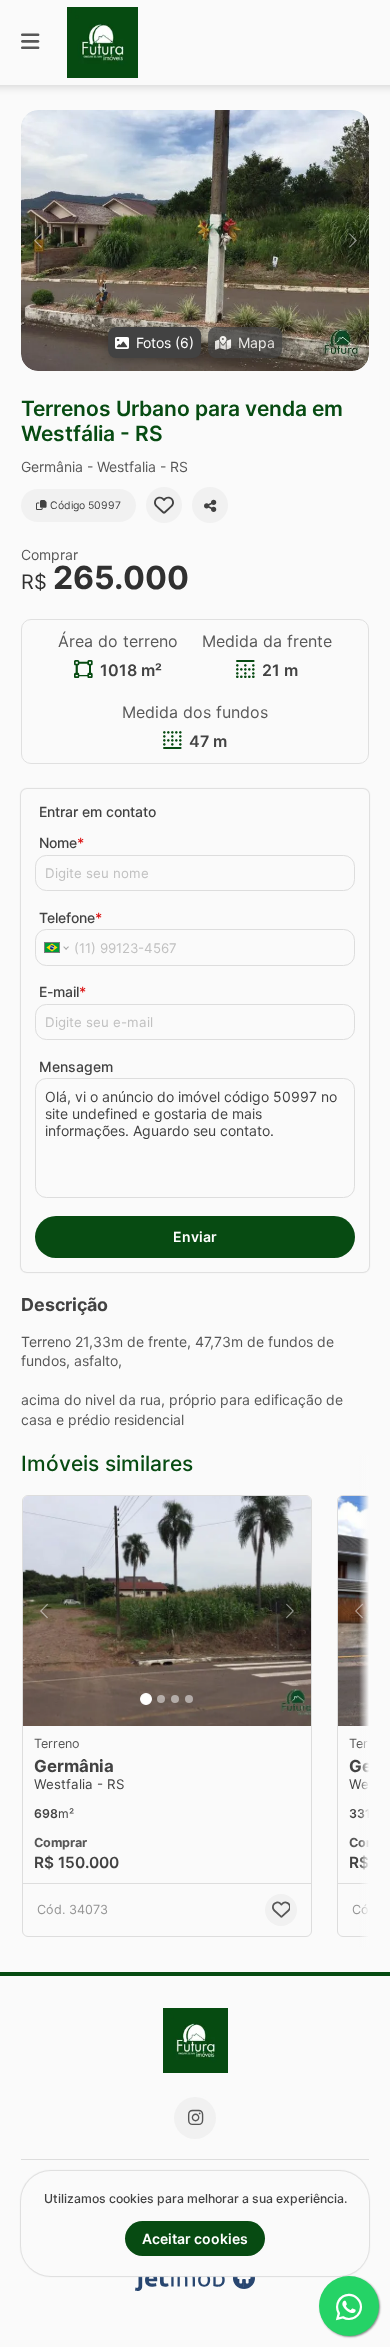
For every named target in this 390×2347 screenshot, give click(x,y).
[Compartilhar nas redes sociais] (210, 505)
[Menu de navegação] (30, 42)
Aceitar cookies (195, 2238)
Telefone (70, 917)
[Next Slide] (352, 240)
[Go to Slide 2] (161, 1699)
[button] (195, 240)
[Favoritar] (164, 505)
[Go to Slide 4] (189, 1699)
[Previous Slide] (37, 240)
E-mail (62, 991)
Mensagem (76, 1066)
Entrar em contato (97, 811)
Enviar (195, 1236)
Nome (61, 842)
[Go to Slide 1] (146, 1699)
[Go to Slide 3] (175, 1699)
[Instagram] (195, 2118)
